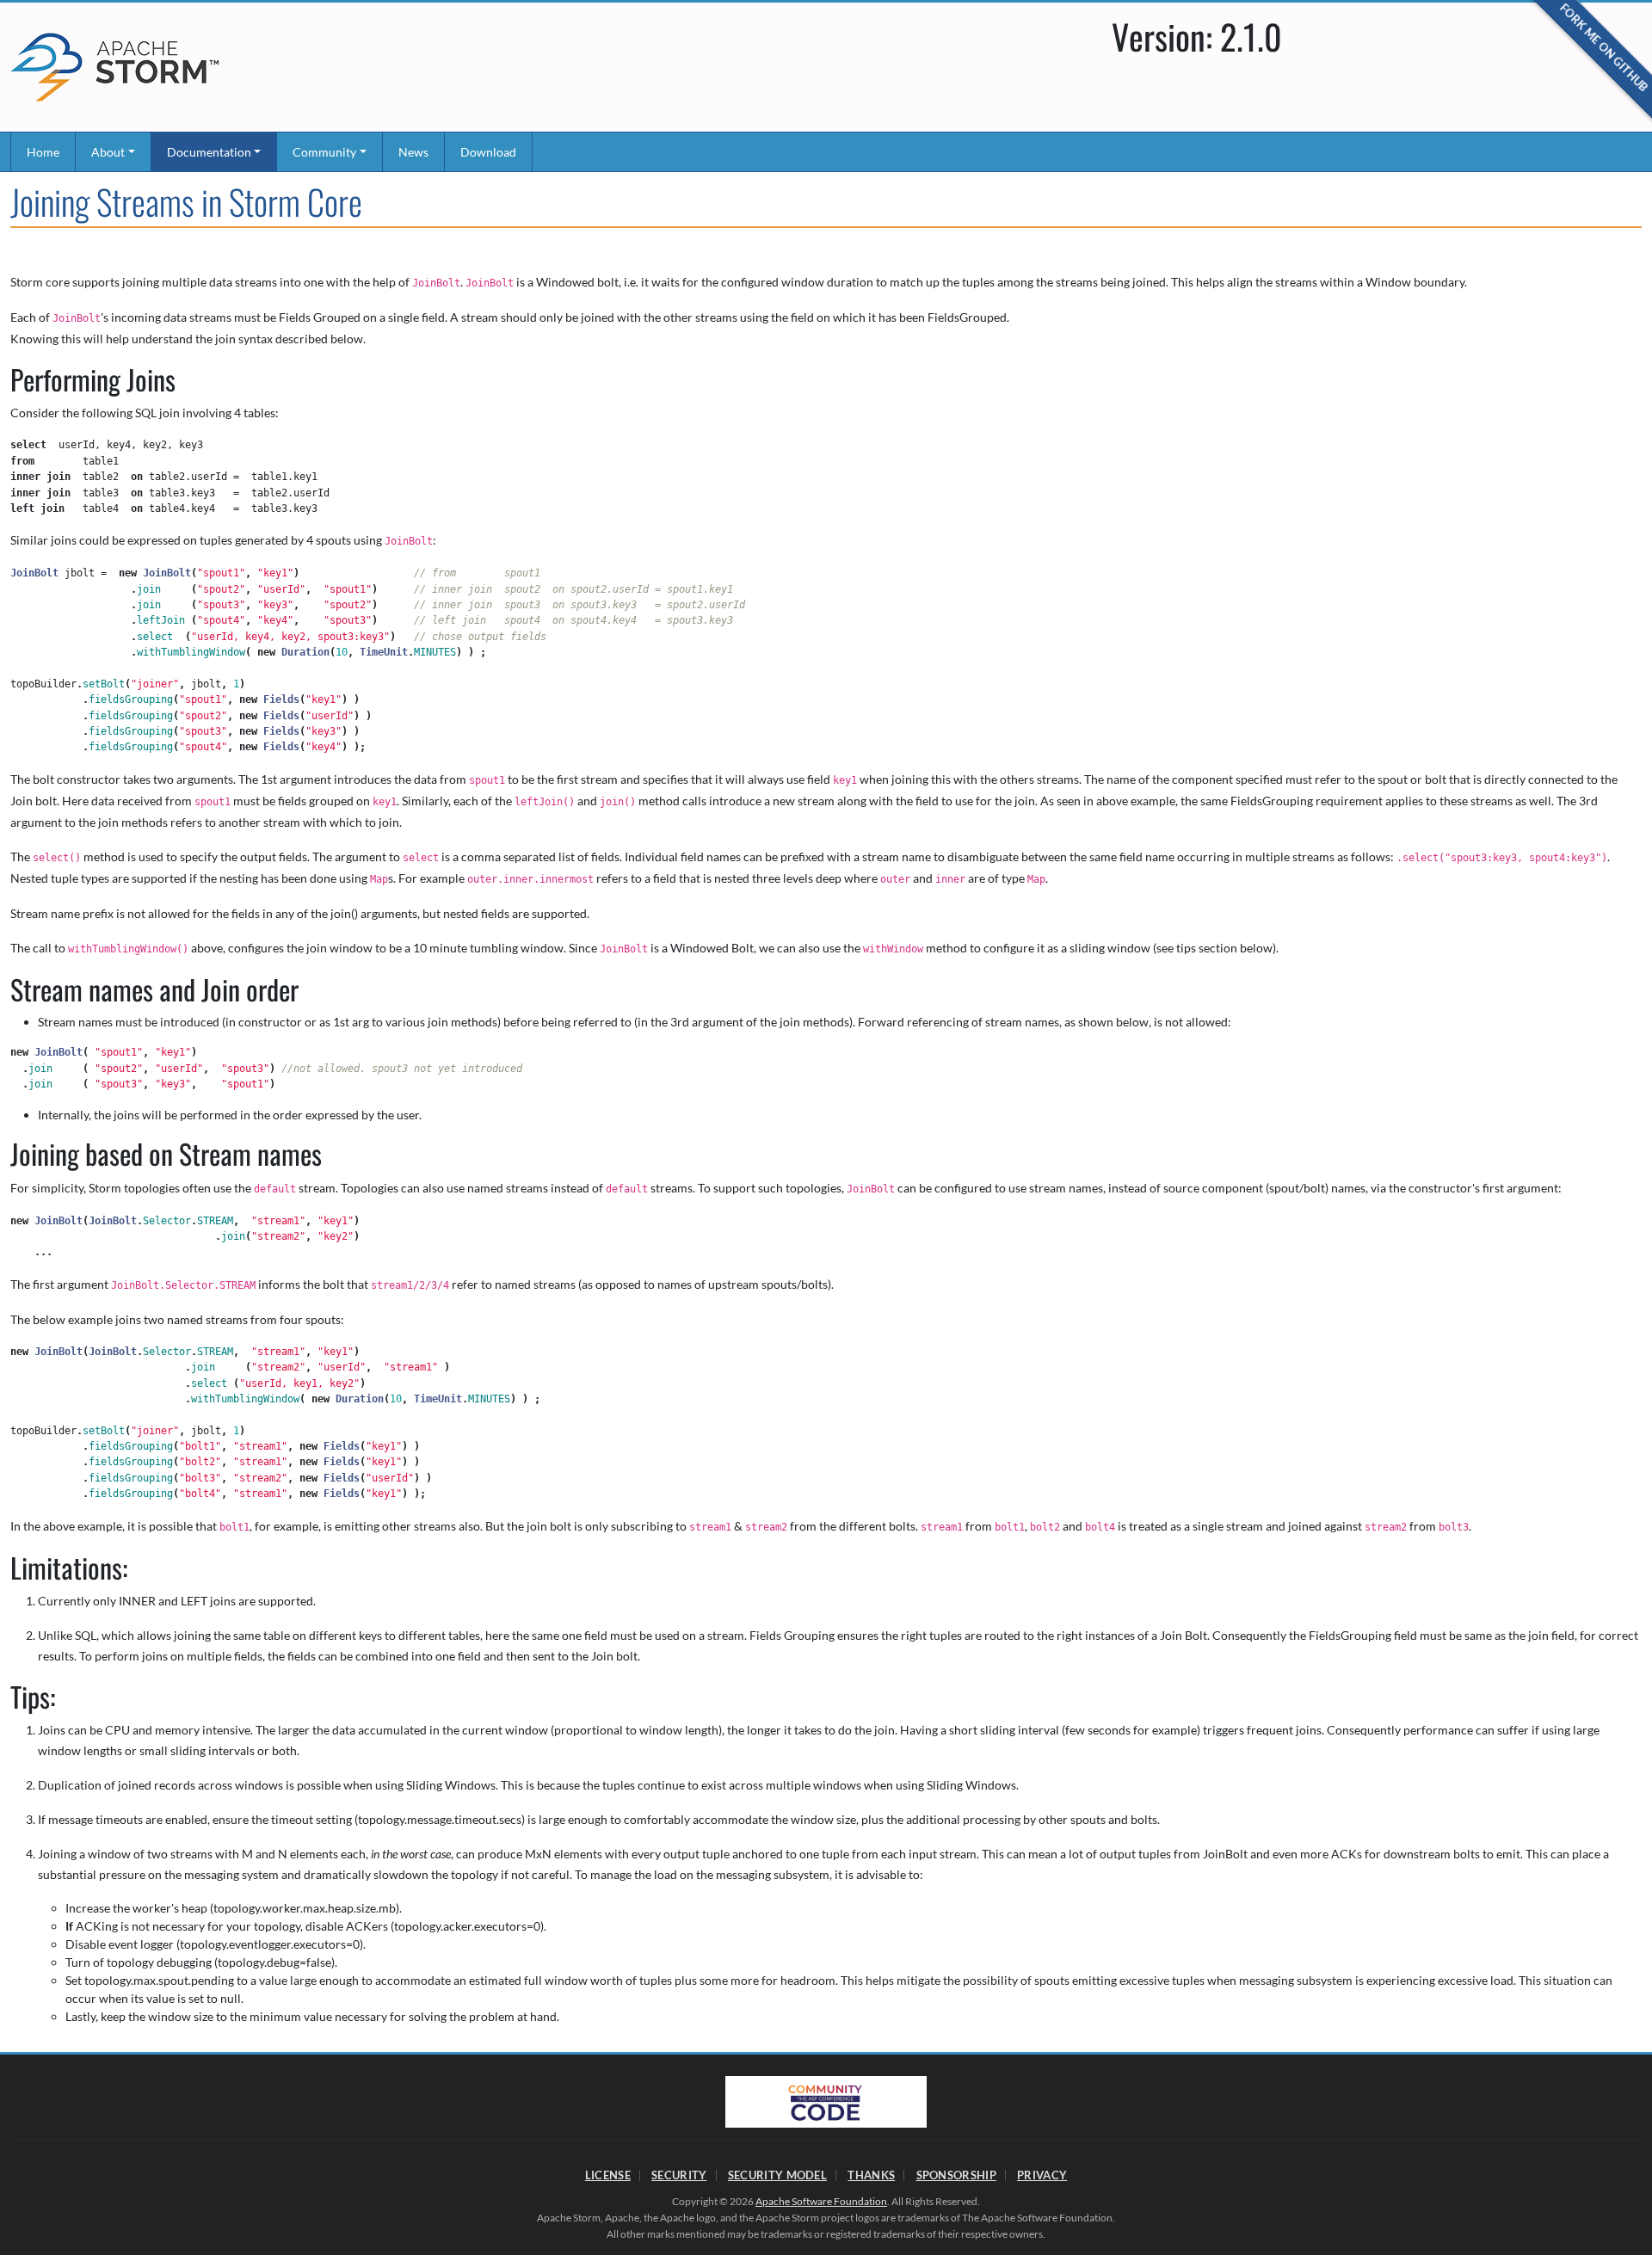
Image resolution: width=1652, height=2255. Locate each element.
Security (679, 2175)
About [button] (108, 152)
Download (488, 152)
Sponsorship (956, 2175)
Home (43, 152)
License (608, 2175)
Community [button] (324, 152)
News (413, 152)
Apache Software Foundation (821, 2201)
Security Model (777, 2175)
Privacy (1042, 2175)
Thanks (871, 2175)
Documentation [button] (209, 152)
